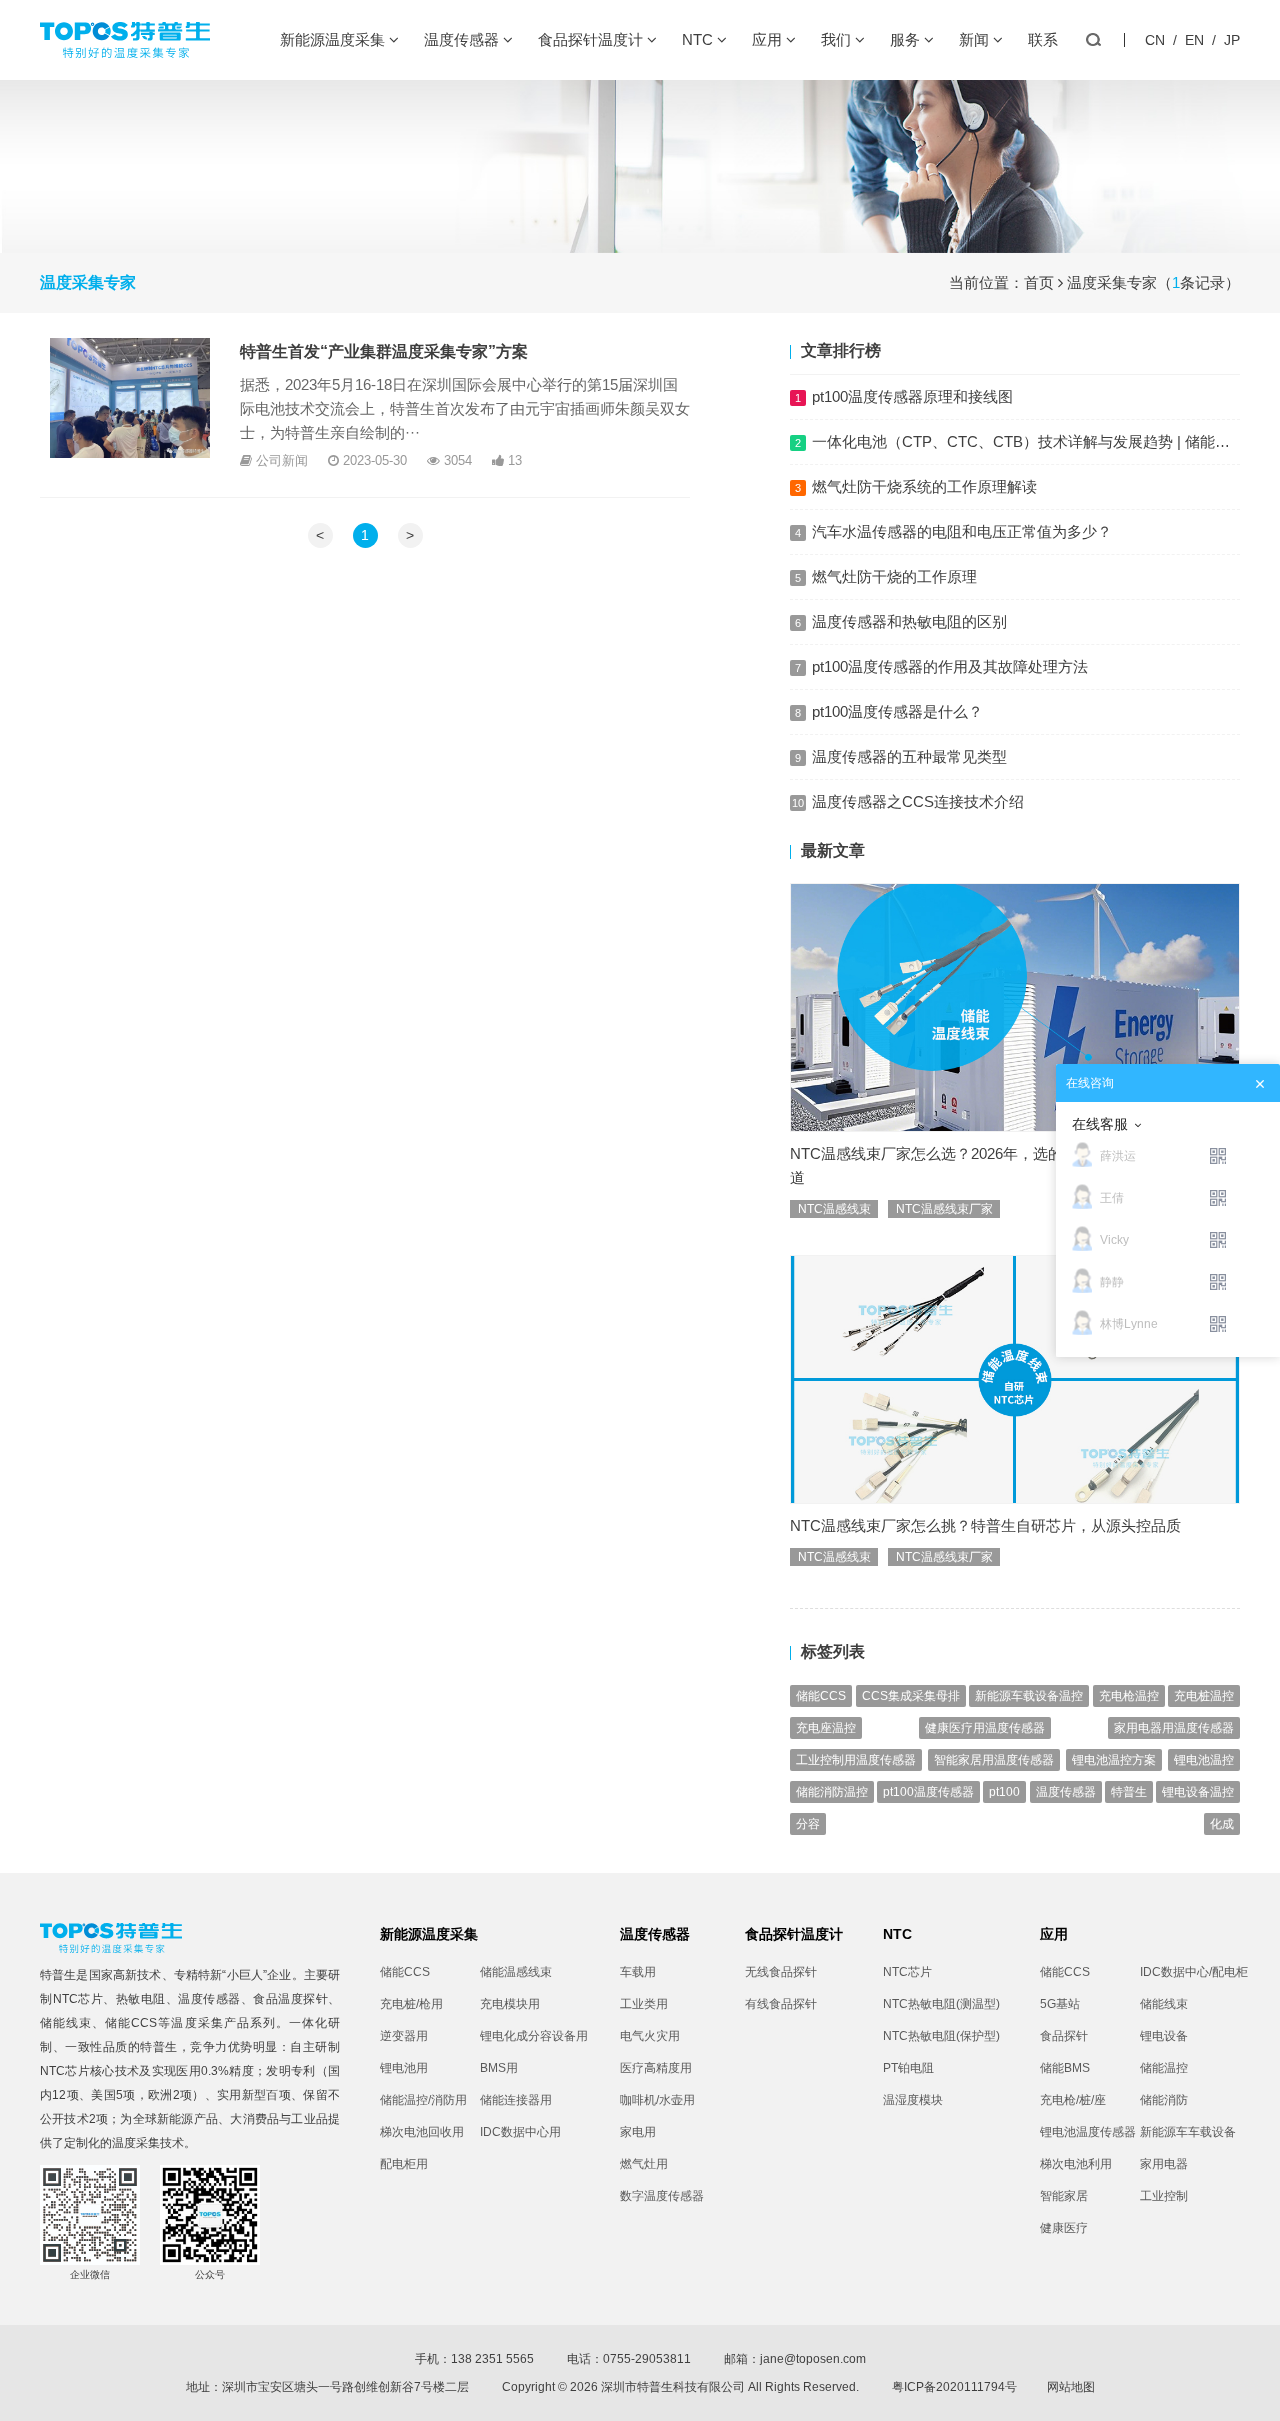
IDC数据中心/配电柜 (1190, 1972)
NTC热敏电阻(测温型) (941, 2004)
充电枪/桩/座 (1073, 2100)
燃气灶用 (644, 2164)
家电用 (638, 2132)
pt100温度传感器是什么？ (897, 711)
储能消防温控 (832, 1792)
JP (1232, 40)
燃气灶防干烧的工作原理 (894, 576)
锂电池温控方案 (1114, 1760)
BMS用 (499, 2068)
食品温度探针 (290, 1999)
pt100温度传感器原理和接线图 (912, 396)
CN (1155, 40)
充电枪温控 (1129, 1696)
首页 (1039, 282)
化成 (1222, 1824)
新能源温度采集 (334, 39)
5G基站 (1060, 2004)
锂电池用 (404, 2068)
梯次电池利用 (1076, 2164)
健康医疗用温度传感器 (985, 1728)
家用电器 (1164, 2164)
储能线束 (66, 2023)
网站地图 (1071, 2387)
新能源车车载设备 (1188, 2132)
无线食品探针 (781, 1972)
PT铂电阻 (908, 2068)
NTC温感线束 (834, 1209)
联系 (1043, 39)
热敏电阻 (141, 1999)
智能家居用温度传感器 (994, 1760)
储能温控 (1164, 2068)
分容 (808, 1824)
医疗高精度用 (656, 2068)
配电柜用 (404, 2164)
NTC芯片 (78, 1999)
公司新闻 (282, 460)
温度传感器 (463, 39)
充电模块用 (510, 2004)
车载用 (638, 1972)
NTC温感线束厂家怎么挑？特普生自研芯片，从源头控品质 (985, 1525)
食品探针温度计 (592, 39)
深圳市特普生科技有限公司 (673, 2387)
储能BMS (1065, 2068)
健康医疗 (1064, 2228)
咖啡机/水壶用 (657, 2100)
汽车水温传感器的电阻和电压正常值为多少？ (962, 531)
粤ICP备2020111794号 (954, 2387)
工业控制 (1164, 2196)
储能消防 (1164, 2100)
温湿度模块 (913, 2100)
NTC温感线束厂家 (944, 1209)
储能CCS (821, 1696)
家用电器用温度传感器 (1174, 1728)
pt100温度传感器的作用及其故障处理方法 (950, 666)
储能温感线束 (516, 1972)
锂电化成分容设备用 (530, 2036)
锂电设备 (1164, 2036)
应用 (769, 39)
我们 (838, 39)
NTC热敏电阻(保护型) (941, 2036)
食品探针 (1064, 2036)
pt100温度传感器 (928, 1792)
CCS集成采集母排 (911, 1696)
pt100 (1004, 1792)
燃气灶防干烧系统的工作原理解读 (924, 486)
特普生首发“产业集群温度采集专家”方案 (384, 351)
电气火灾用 (650, 2036)
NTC (699, 39)
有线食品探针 (781, 2004)
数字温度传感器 (662, 2196)
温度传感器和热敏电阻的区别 (909, 621)
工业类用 (644, 2004)
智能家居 (1064, 2196)
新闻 (976, 39)
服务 (907, 39)
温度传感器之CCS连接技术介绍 (918, 801)
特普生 (1129, 1792)
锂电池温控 (1204, 1760)
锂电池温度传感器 (1088, 2132)
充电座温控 (826, 1728)
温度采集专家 (1112, 282)
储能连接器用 (516, 2100)
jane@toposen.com (813, 2359)
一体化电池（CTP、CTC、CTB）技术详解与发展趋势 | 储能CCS (1029, 441)
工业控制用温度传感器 (856, 1760)
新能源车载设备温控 (1029, 1696)
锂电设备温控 (1198, 1792)
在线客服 (1100, 1124)
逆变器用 (404, 2036)
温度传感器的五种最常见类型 (909, 756)
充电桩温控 (1204, 1696)
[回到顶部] (1254, 2395)
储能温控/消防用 (423, 2100)
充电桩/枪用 (411, 2004)
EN (1194, 40)
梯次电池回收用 (422, 2132)
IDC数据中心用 (520, 2132)
